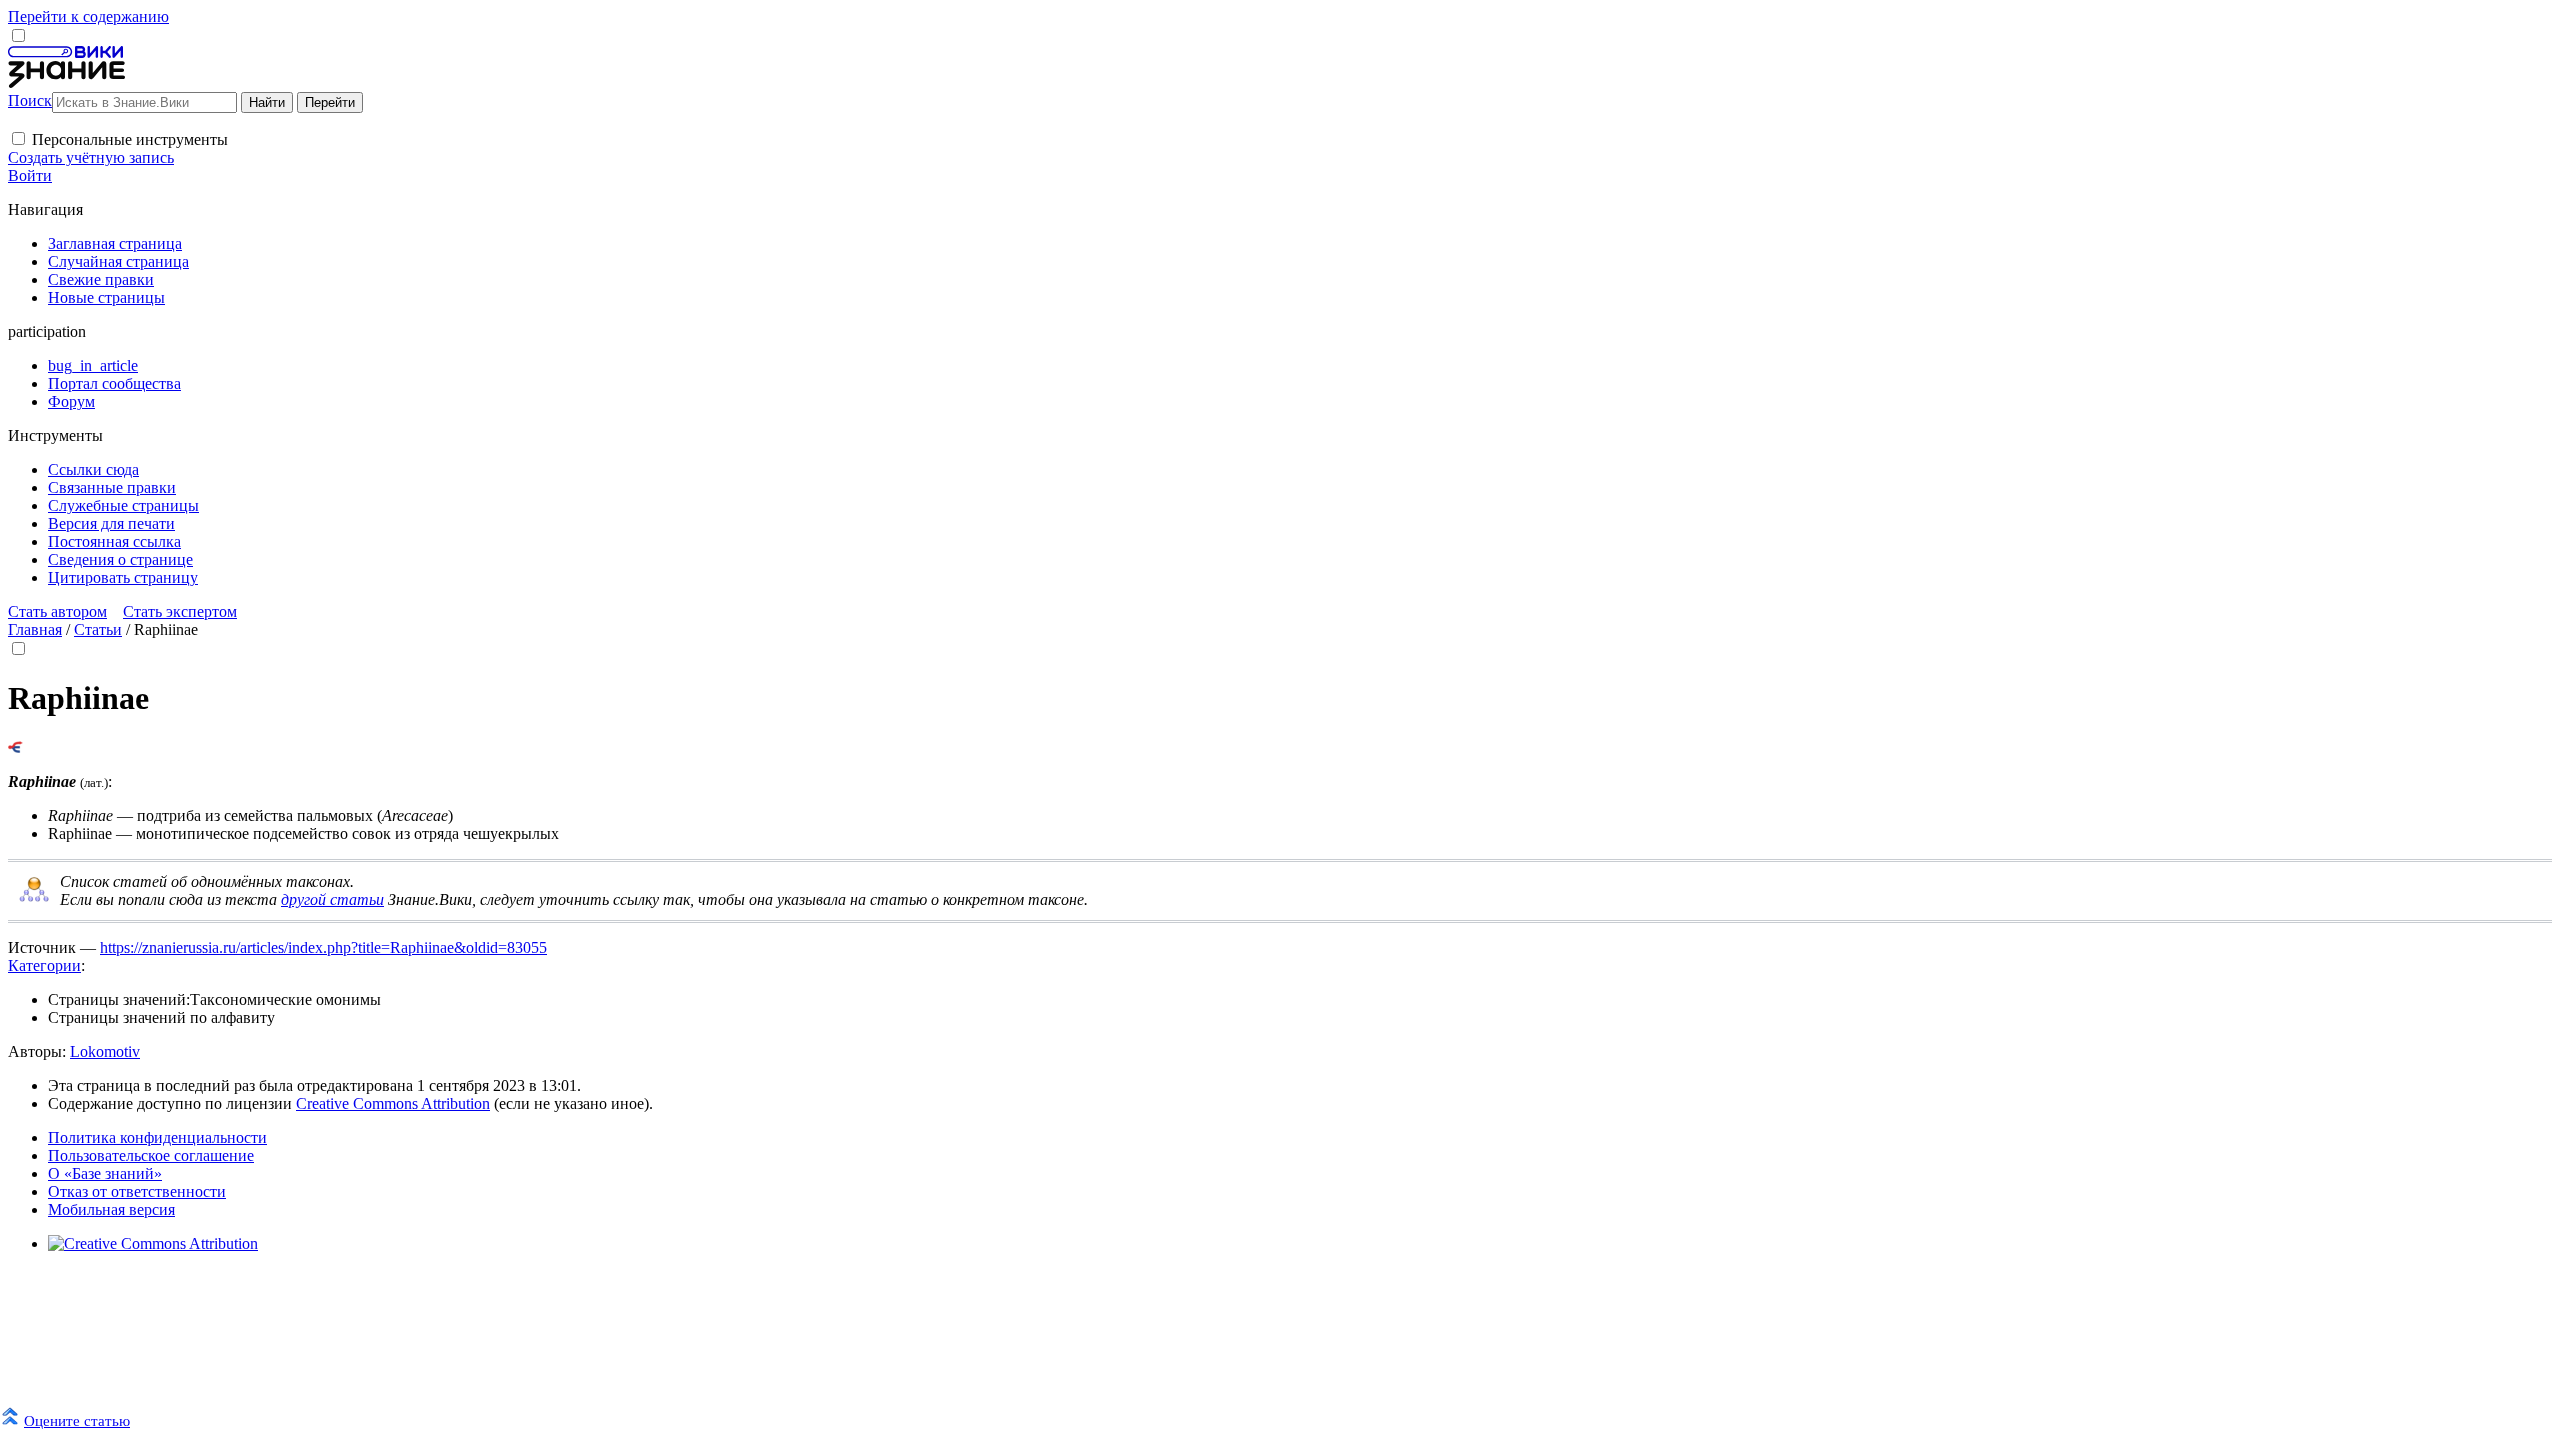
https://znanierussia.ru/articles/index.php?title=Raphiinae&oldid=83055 (323, 947)
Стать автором (57, 611)
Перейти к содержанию (88, 16)
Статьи (98, 629)
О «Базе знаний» (105, 1173)
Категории (44, 965)
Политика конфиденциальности (157, 1137)
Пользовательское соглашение (151, 1155)
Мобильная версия (111, 1209)
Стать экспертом (180, 611)
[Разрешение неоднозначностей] (15, 747)
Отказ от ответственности (137, 1191)
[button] (18, 138)
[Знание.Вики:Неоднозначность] (34, 898)
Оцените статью (77, 1420)
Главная (35, 629)
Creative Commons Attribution (393, 1103)
